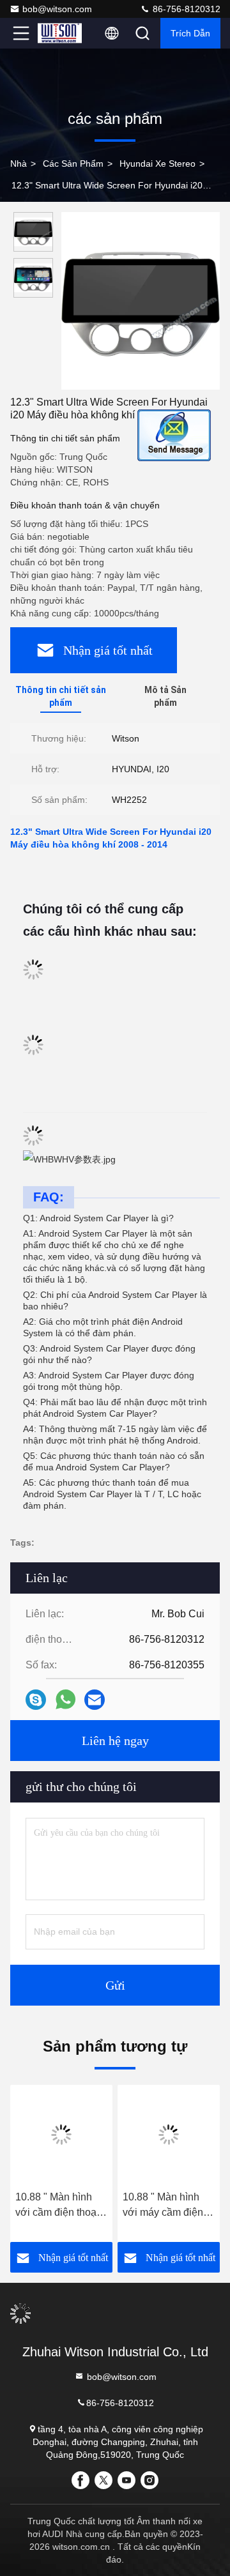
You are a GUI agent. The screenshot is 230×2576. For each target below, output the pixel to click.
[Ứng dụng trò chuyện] (36, 1700)
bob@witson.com (57, 9)
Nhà (19, 164)
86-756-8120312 (185, 9)
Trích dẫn (190, 33)
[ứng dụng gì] (65, 1700)
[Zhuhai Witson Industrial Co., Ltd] (63, 33)
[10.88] (61, 2135)
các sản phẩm (73, 164)
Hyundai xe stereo (157, 164)
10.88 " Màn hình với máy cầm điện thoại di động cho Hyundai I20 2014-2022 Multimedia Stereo (165, 2206)
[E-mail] (95, 1700)
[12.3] (141, 301)
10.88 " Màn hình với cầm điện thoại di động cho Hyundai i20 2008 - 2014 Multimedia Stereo (58, 2206)
